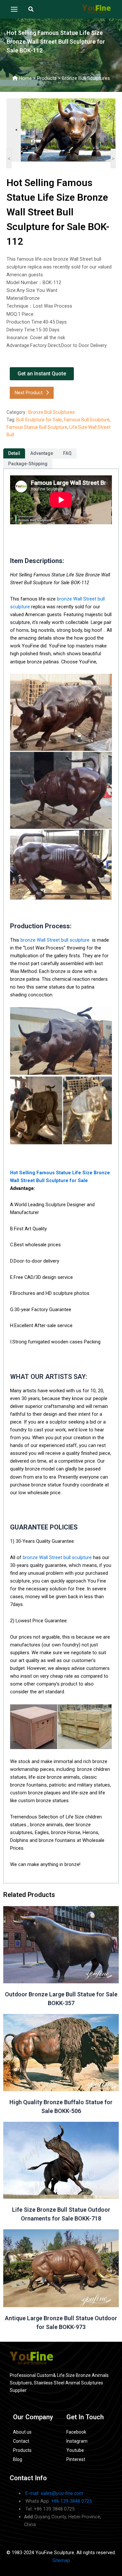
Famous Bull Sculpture (87, 420)
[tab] (14, 453)
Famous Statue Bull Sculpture (37, 427)
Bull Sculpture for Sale (39, 420)
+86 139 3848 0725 (71, 2501)
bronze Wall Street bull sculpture (55, 940)
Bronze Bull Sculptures (86, 78)
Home (25, 78)
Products (47, 78)
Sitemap (61, 2560)
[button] (31, 9)
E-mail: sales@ (54, 2493)
